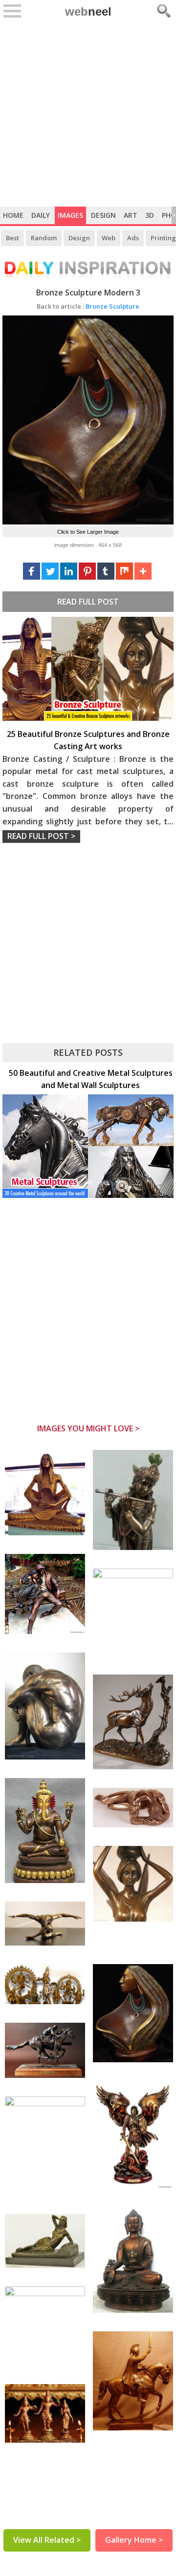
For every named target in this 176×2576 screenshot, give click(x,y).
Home (13, 215)
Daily (41, 215)
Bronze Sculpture (88, 306)
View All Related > (47, 2540)
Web (109, 238)
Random (44, 238)
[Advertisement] (88, 114)
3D (150, 215)
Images (70, 215)
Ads (133, 238)
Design (103, 215)
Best (12, 238)
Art (131, 215)
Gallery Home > (134, 2540)
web (88, 11)
